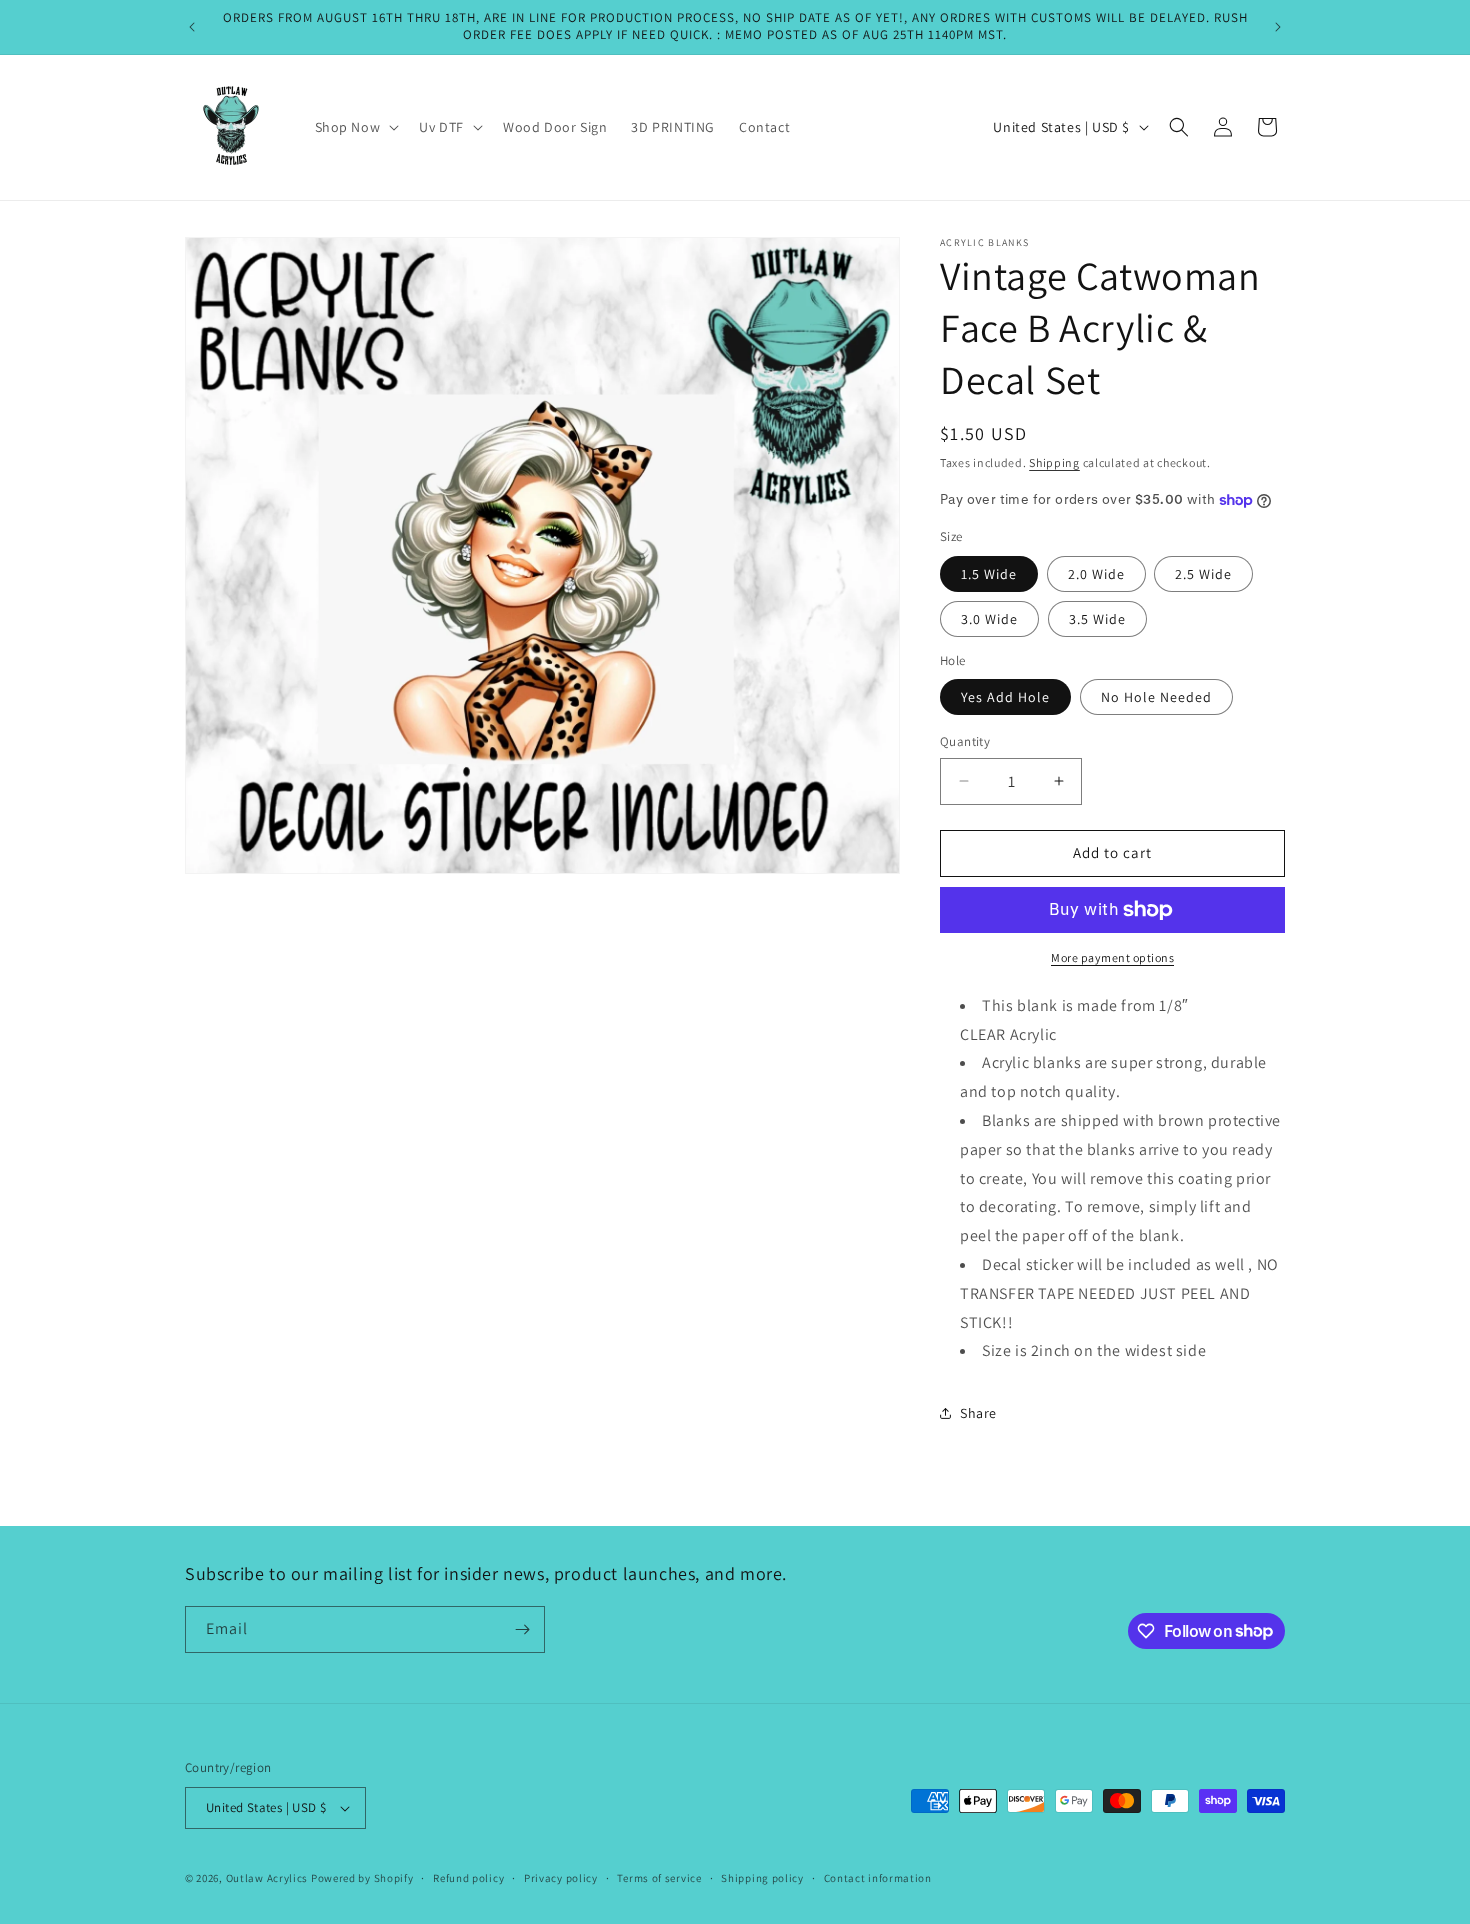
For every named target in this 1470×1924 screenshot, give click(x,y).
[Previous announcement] (192, 27)
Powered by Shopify (362, 1878)
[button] (355, 127)
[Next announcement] (1278, 27)
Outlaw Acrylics (267, 1878)
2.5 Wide (1203, 574)
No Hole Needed (1156, 697)
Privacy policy (561, 1878)
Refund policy (468, 1878)
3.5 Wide (1097, 619)
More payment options (1112, 957)
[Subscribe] (522, 1629)
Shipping (1054, 462)
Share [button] (978, 1413)
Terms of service (659, 1878)
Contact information (878, 1878)
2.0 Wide (1096, 574)
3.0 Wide (989, 619)
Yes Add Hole (1005, 697)
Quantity (965, 741)
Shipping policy (762, 1878)
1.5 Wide (989, 574)
